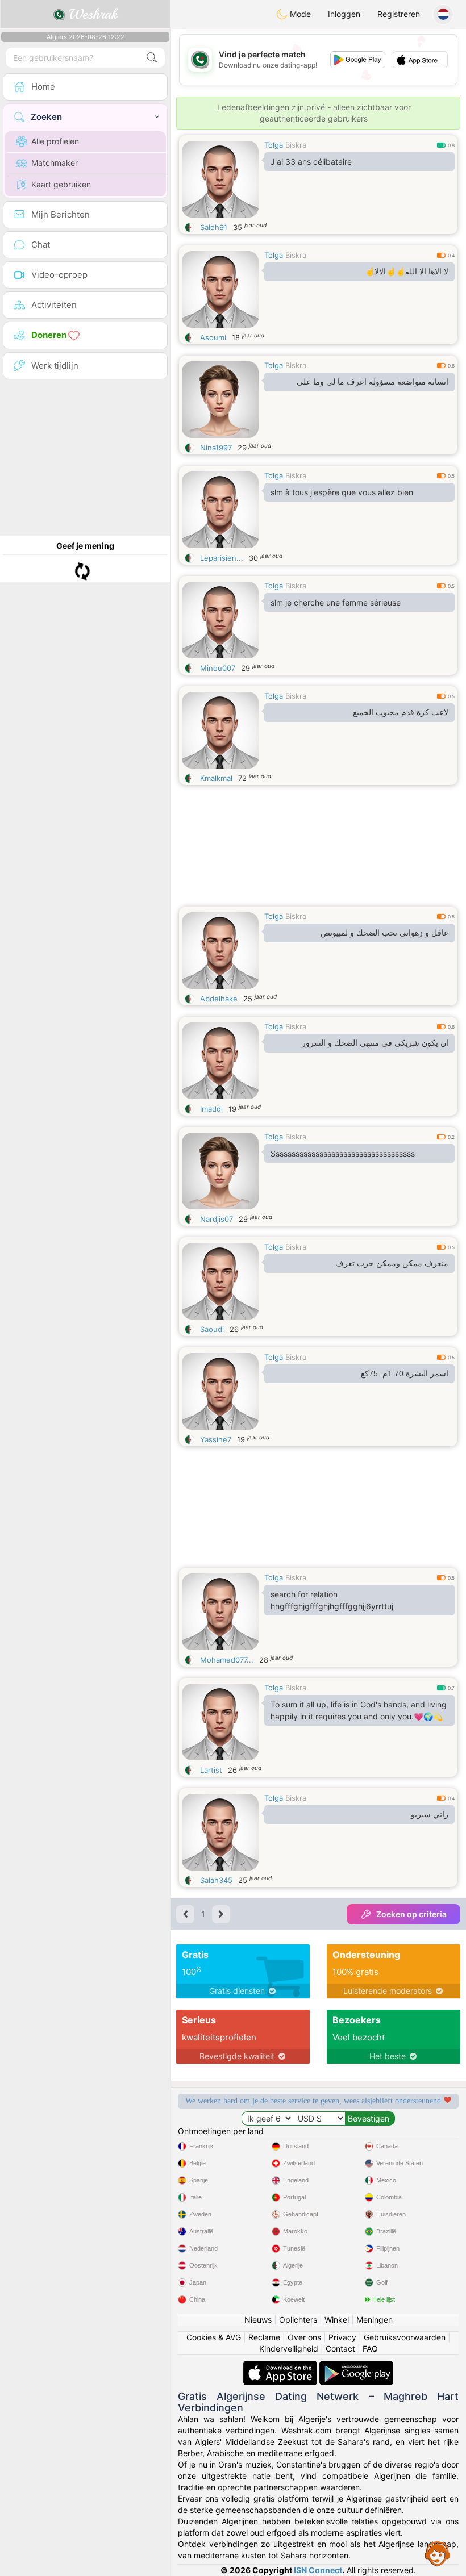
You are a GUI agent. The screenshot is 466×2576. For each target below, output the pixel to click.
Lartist (211, 1770)
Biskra (296, 145)
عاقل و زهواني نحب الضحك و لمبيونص (384, 933)
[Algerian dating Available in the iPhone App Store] (281, 2366)
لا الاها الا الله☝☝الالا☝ (407, 272)
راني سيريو (430, 1814)
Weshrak (91, 14)
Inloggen (344, 14)
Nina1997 (216, 448)
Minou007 (218, 668)
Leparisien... (222, 558)
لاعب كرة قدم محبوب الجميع (401, 712)
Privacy (342, 2337)
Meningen (375, 2320)
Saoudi (212, 1329)
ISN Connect (318, 2570)
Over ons (304, 2337)
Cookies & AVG (214, 2337)
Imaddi (211, 1109)
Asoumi (213, 337)
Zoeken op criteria (411, 1914)
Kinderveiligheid (289, 2349)
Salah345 (216, 1880)
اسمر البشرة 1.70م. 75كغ (405, 1373)
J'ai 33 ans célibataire (311, 162)
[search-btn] (152, 58)
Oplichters (298, 2320)
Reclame (264, 2337)
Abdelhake (219, 999)
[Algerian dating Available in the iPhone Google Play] (356, 2366)
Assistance (438, 2553)
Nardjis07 (217, 1219)
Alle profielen (55, 141)
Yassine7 (216, 1439)
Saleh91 (214, 227)
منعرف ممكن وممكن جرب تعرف (392, 1263)
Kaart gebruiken (61, 184)
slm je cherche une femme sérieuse (336, 602)
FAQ (370, 2349)
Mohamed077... (227, 1660)
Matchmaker (55, 163)
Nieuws (258, 2320)
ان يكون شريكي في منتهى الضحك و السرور (375, 1043)
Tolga (274, 145)
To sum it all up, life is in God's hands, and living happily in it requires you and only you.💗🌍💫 (359, 1710)
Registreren (399, 14)
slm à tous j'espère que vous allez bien (342, 492)
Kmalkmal (216, 778)
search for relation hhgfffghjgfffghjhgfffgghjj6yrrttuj (332, 1600)
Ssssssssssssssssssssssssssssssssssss (343, 1153)
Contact (340, 2349)
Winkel (337, 2320)
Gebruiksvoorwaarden (405, 2337)
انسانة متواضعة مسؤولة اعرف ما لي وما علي (373, 382)
